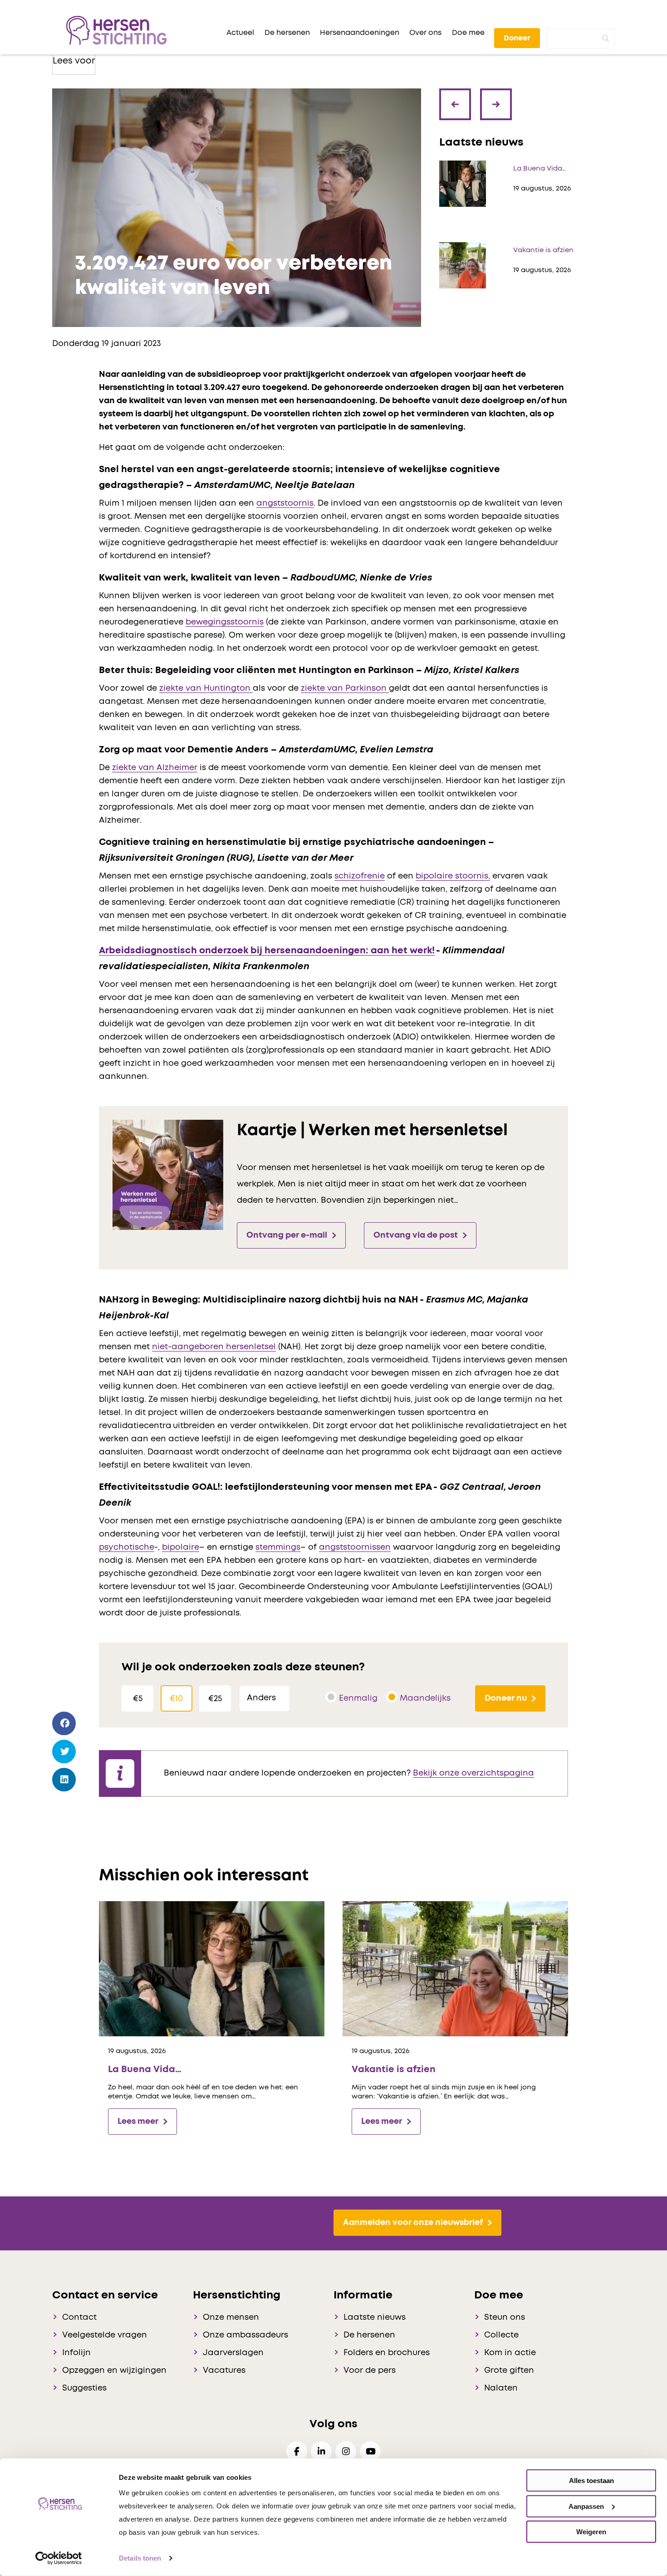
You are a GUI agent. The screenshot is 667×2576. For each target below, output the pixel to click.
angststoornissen (355, 1547)
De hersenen (369, 2335)
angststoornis (285, 503)
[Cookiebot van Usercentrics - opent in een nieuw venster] (59, 2558)
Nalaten (501, 2388)
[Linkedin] (321, 2452)
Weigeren (591, 2532)
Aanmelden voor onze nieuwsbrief (413, 2223)
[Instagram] (346, 2452)
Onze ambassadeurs (245, 2335)
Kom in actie (510, 2353)
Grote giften (509, 2371)
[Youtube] (370, 2452)
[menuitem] (240, 33)
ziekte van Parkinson (345, 688)
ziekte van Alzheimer (155, 768)
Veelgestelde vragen (105, 2335)
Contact (79, 2317)
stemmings (278, 1547)
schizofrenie (360, 876)
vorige (458, 111)
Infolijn (76, 2353)
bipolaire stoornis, (453, 876)
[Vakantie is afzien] (455, 1969)
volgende (497, 98)
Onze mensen (231, 2317)
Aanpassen (586, 2506)
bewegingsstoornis (225, 622)
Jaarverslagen (233, 2353)
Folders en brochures (387, 2353)
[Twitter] (64, 1752)
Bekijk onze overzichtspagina (473, 1773)
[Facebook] (64, 1724)
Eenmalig (358, 1698)
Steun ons (505, 2317)
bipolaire (181, 1547)
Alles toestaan (591, 2481)
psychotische (127, 1547)
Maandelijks (425, 1698)
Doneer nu (506, 1698)
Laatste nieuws (375, 2317)
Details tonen (140, 2558)
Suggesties (84, 2388)
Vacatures (224, 2371)
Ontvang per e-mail (287, 1235)
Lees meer (138, 2122)
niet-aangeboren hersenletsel (214, 1347)
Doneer (517, 38)
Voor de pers (370, 2371)
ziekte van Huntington (206, 688)
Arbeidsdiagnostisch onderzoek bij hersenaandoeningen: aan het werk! (267, 951)
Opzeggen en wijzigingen (114, 2371)
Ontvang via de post (416, 1235)
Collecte (501, 2335)
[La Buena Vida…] (212, 1969)
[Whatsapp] (64, 1806)
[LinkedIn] (64, 1780)
